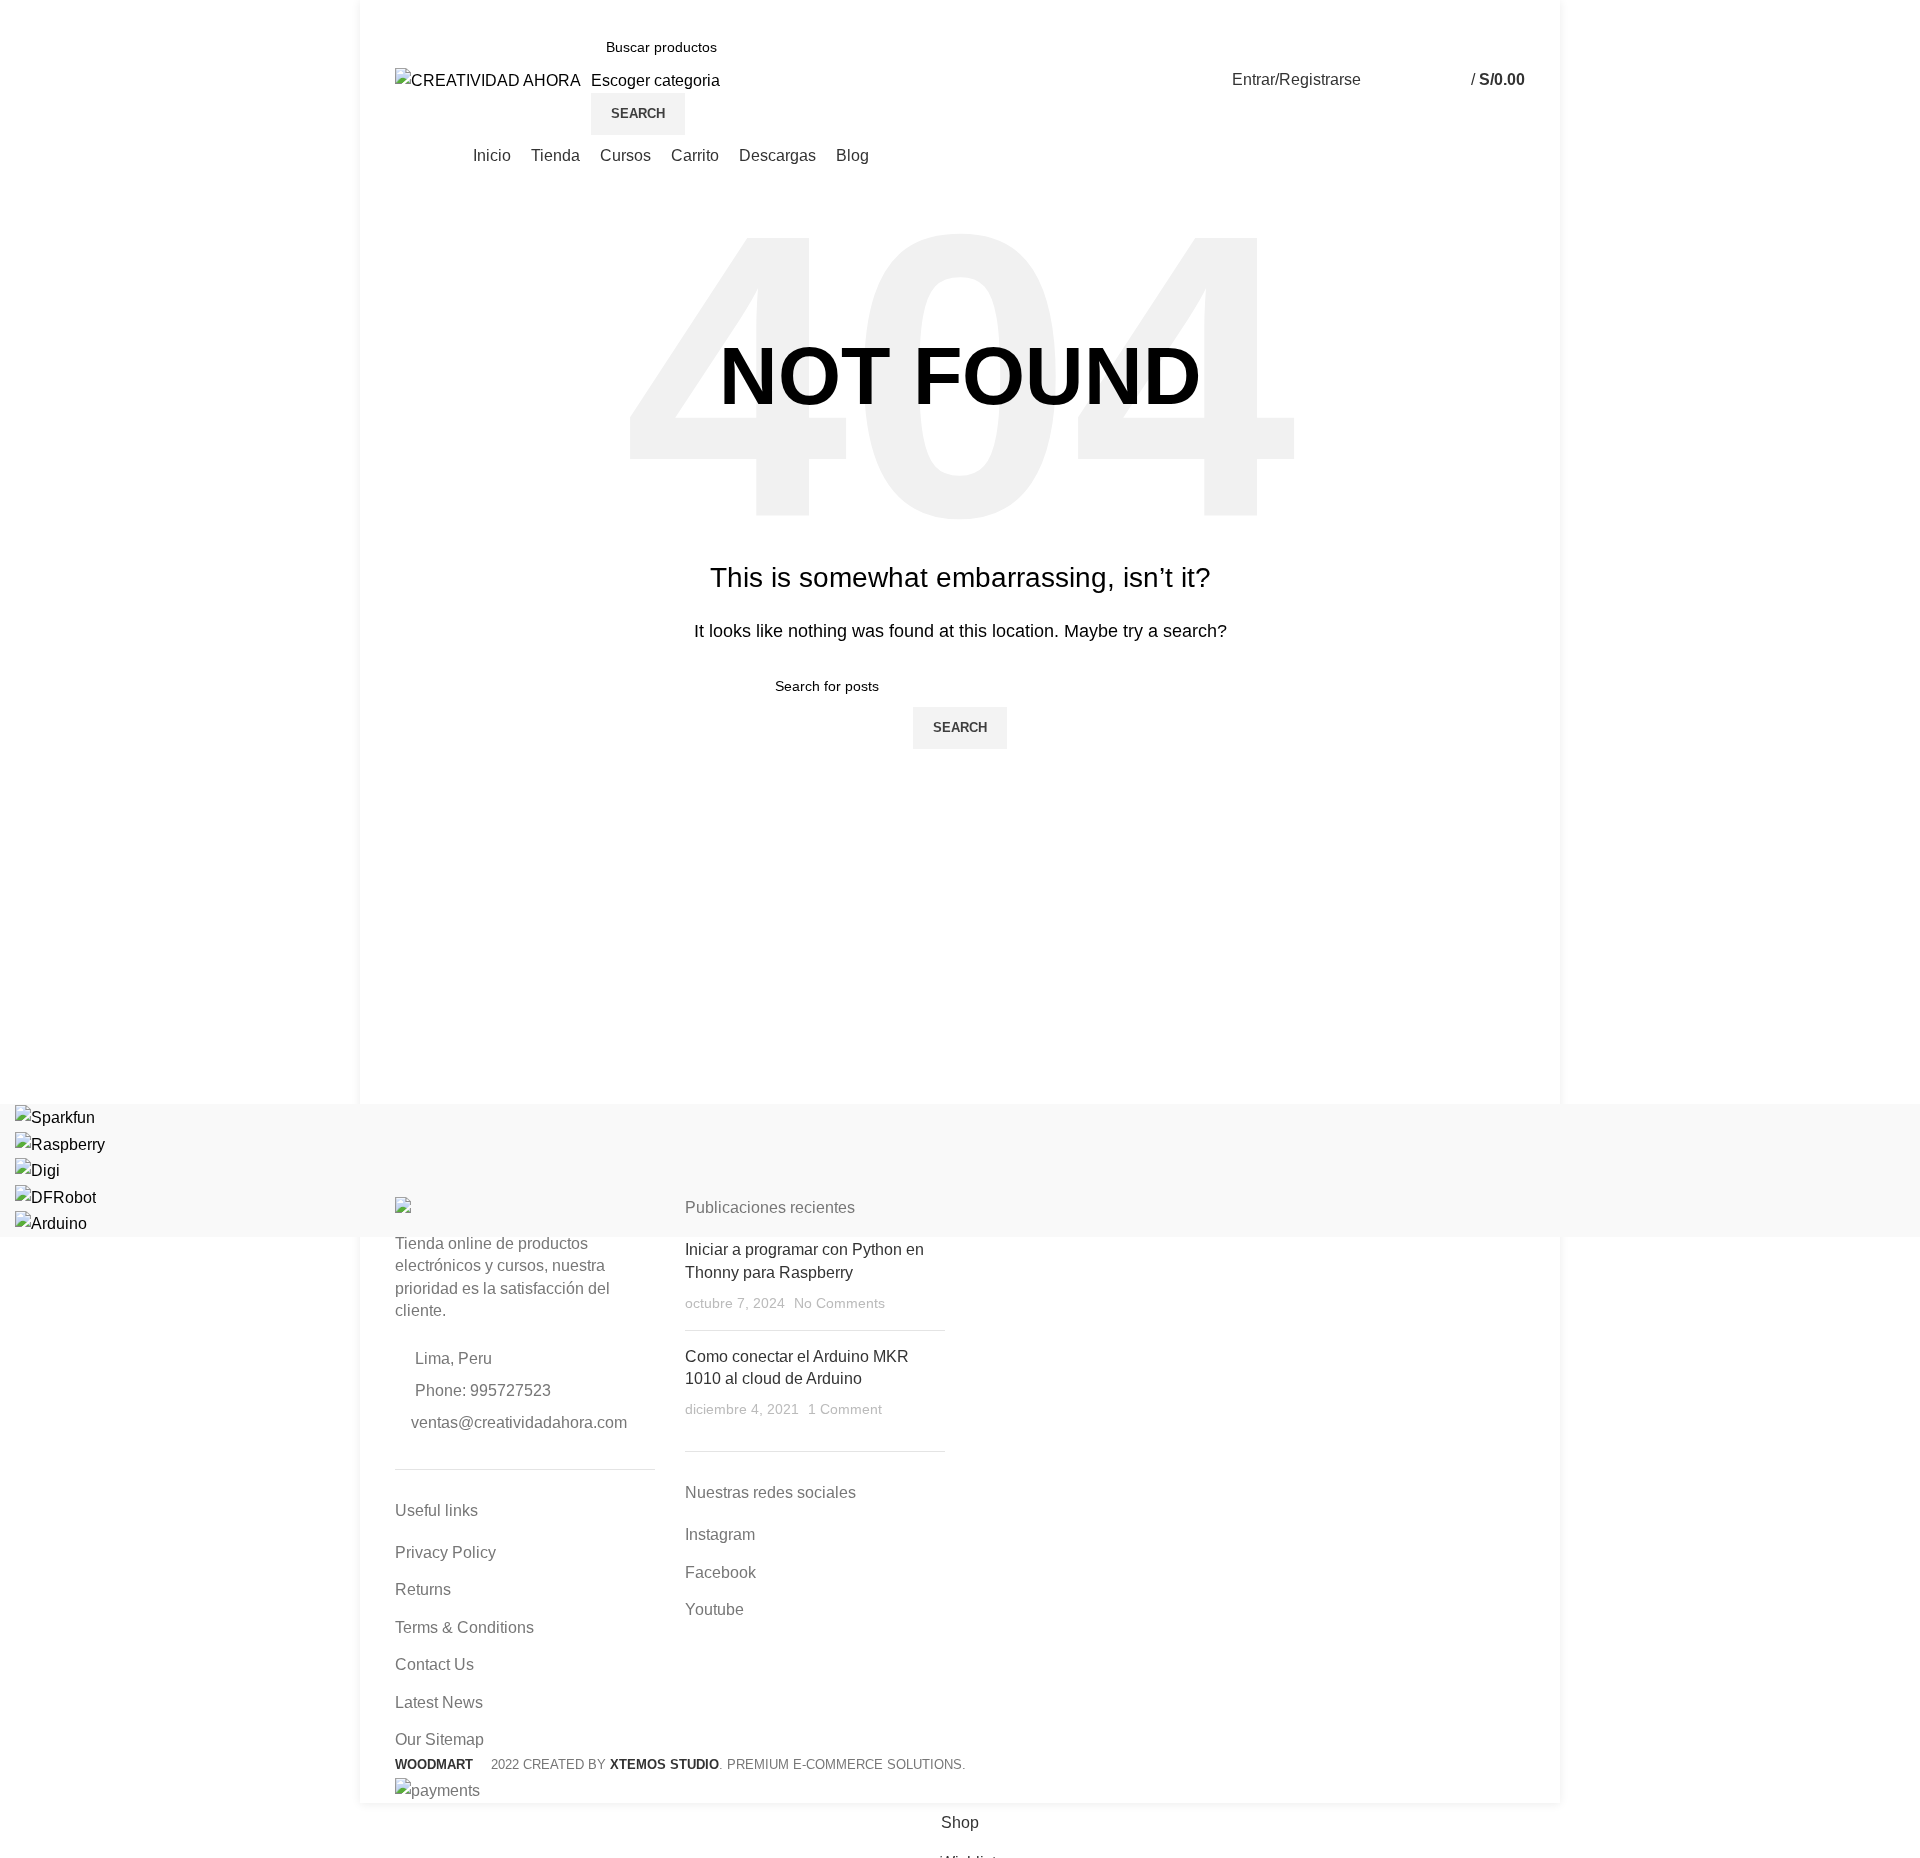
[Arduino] (51, 1222)
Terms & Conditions (464, 1627)
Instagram (720, 1534)
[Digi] (37, 1169)
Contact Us (434, 1664)
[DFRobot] (55, 1196)
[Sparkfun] (55, 1116)
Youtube (714, 1609)
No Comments (839, 1303)
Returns (423, 1589)
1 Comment (845, 1409)
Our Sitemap (439, 1739)
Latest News (439, 1702)
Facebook (720, 1572)
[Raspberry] (60, 1143)
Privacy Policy (445, 1552)
